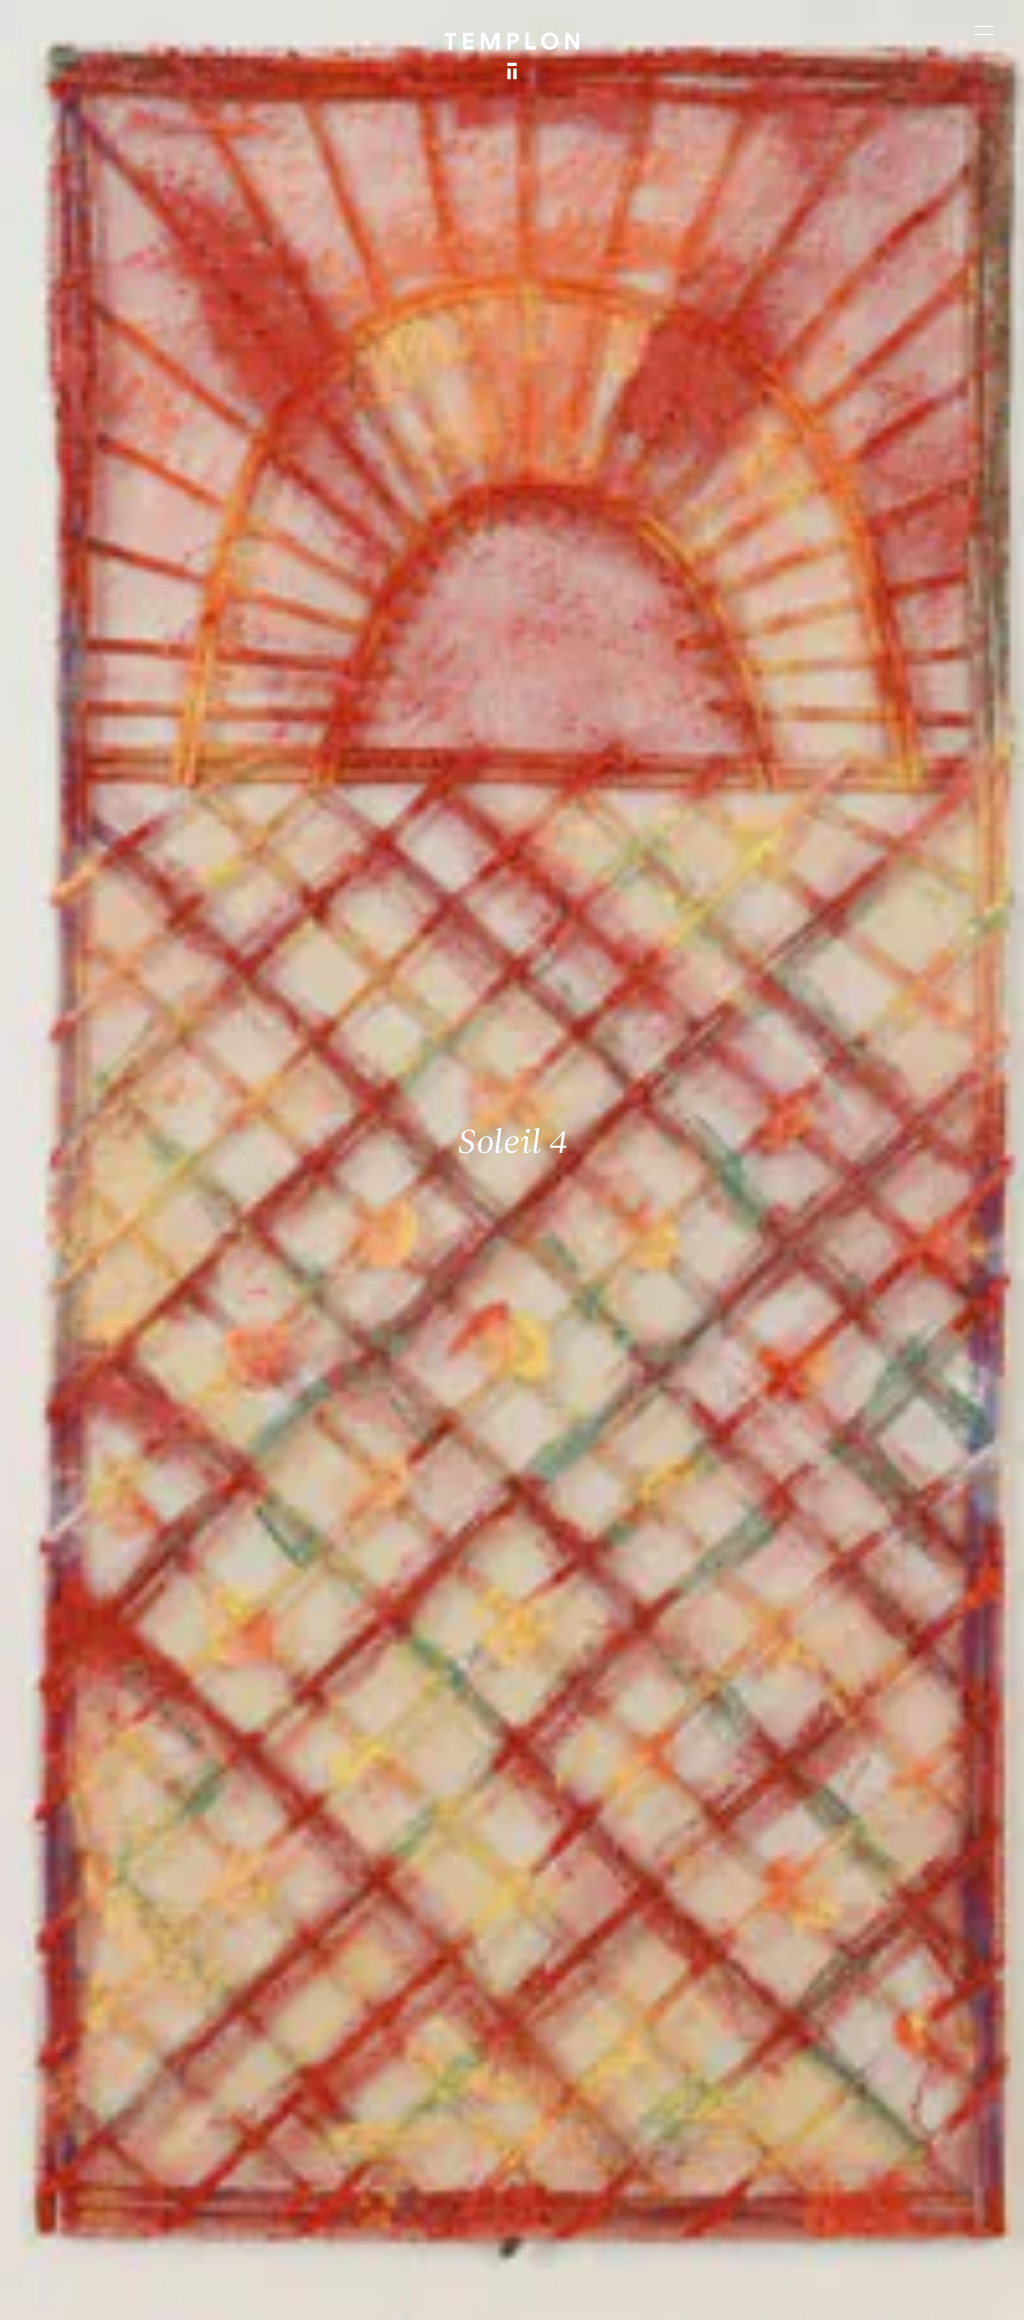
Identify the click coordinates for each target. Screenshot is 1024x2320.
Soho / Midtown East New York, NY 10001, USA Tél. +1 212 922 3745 (383, 2104)
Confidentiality (186, 2294)
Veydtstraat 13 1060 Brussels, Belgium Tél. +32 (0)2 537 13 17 (373, 1972)
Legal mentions (85, 2294)
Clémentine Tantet (361, 2270)
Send (577, 2126)
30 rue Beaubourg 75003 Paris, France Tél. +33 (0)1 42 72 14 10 (130, 1972)
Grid (516, 2270)
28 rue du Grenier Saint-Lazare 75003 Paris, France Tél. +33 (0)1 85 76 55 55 (134, 2117)
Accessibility (280, 2294)
